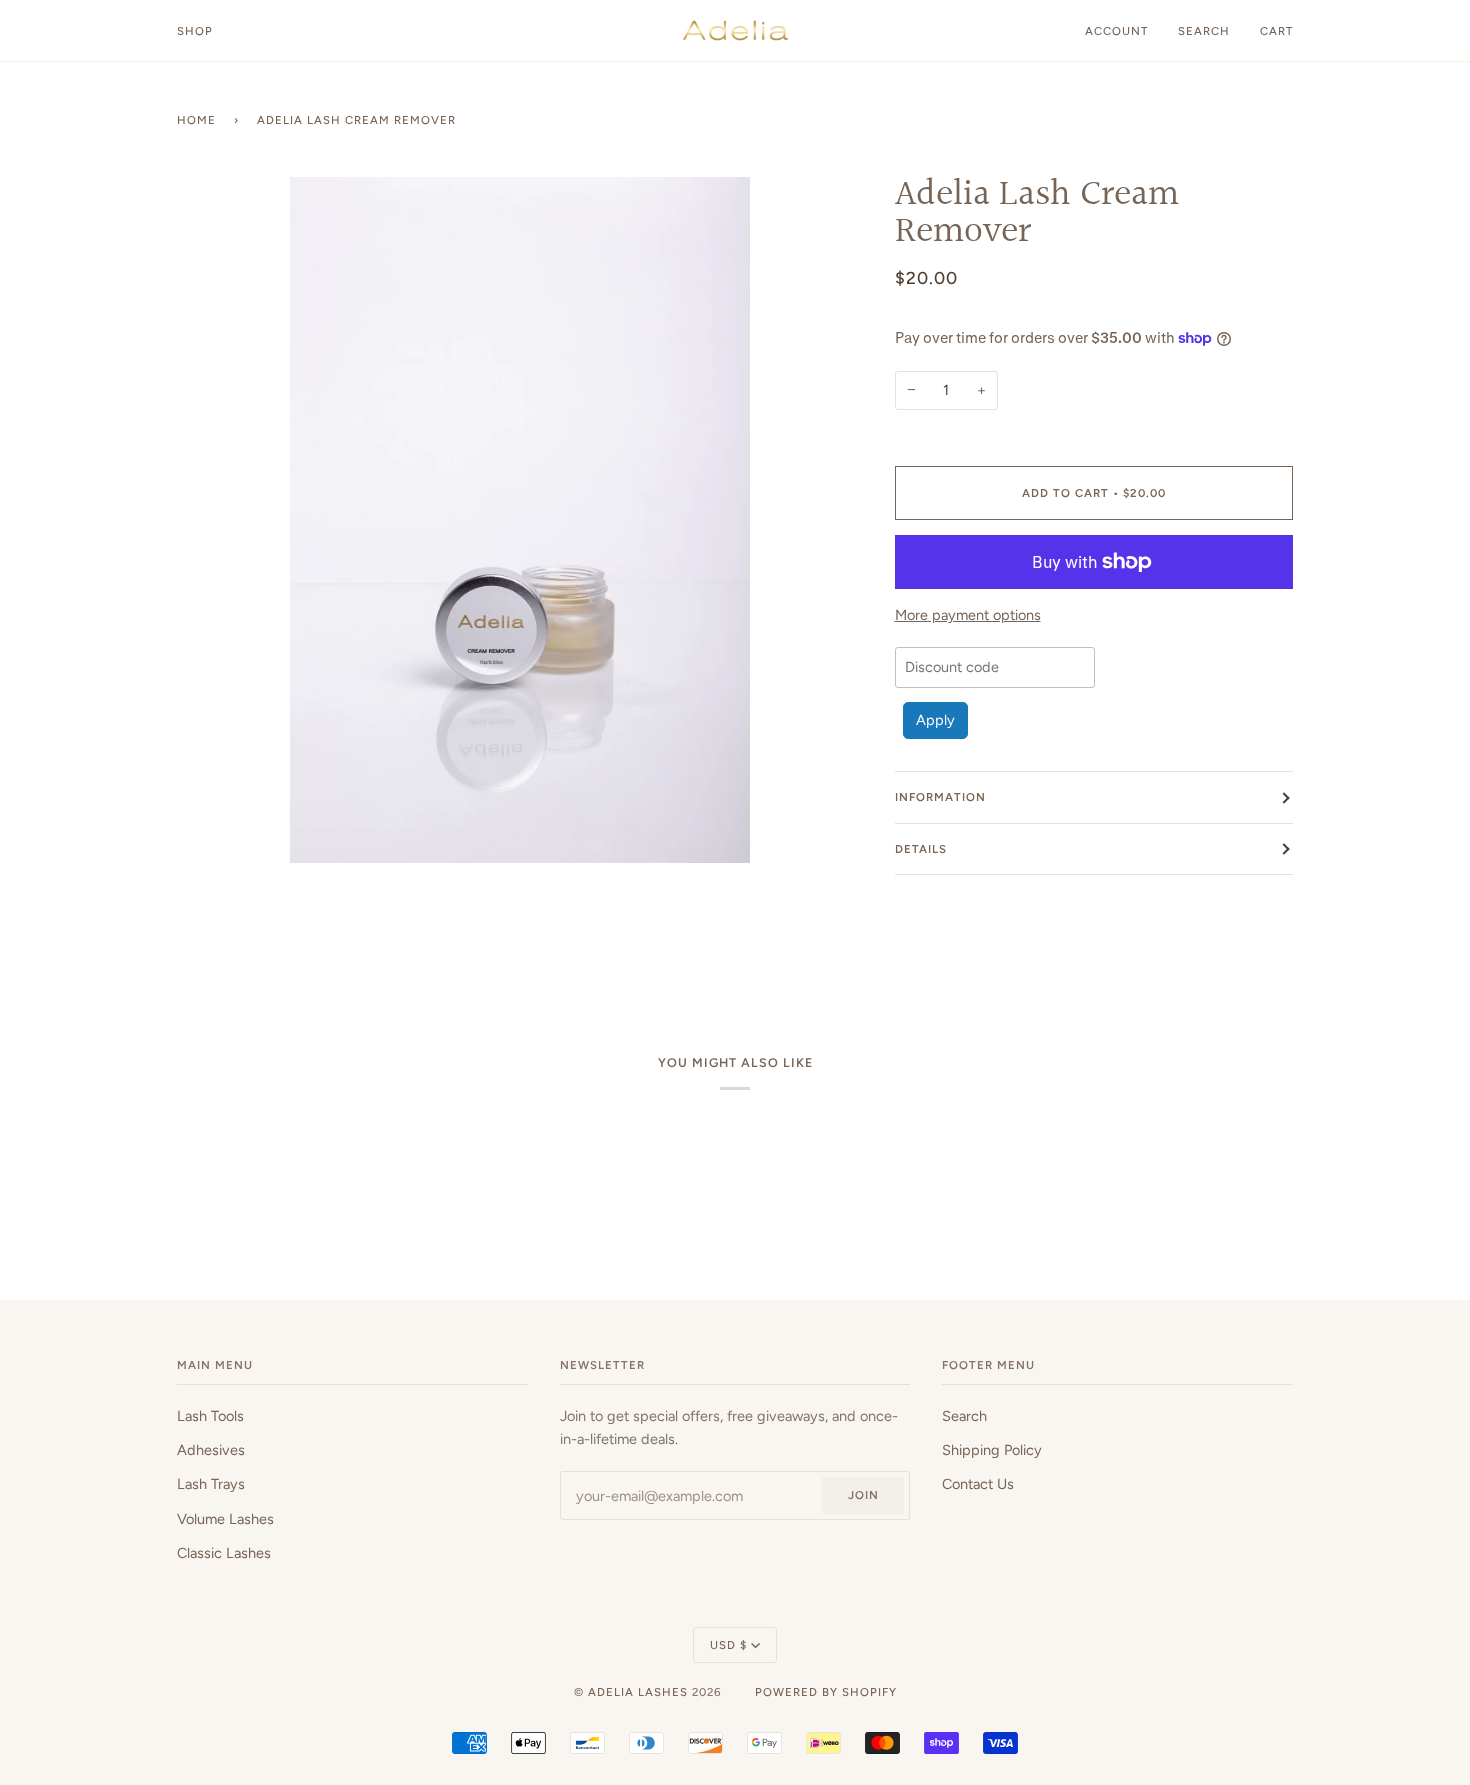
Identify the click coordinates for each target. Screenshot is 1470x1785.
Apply (935, 720)
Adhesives (211, 1450)
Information (940, 797)
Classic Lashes (224, 1553)
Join (863, 1495)
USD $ (728, 1645)
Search (964, 1416)
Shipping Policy (992, 1450)
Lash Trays (211, 1484)
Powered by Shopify (826, 1692)
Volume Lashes (225, 1519)
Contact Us (978, 1484)
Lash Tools (210, 1416)
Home (196, 120)
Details (921, 849)
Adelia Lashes (638, 1692)
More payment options (968, 615)
